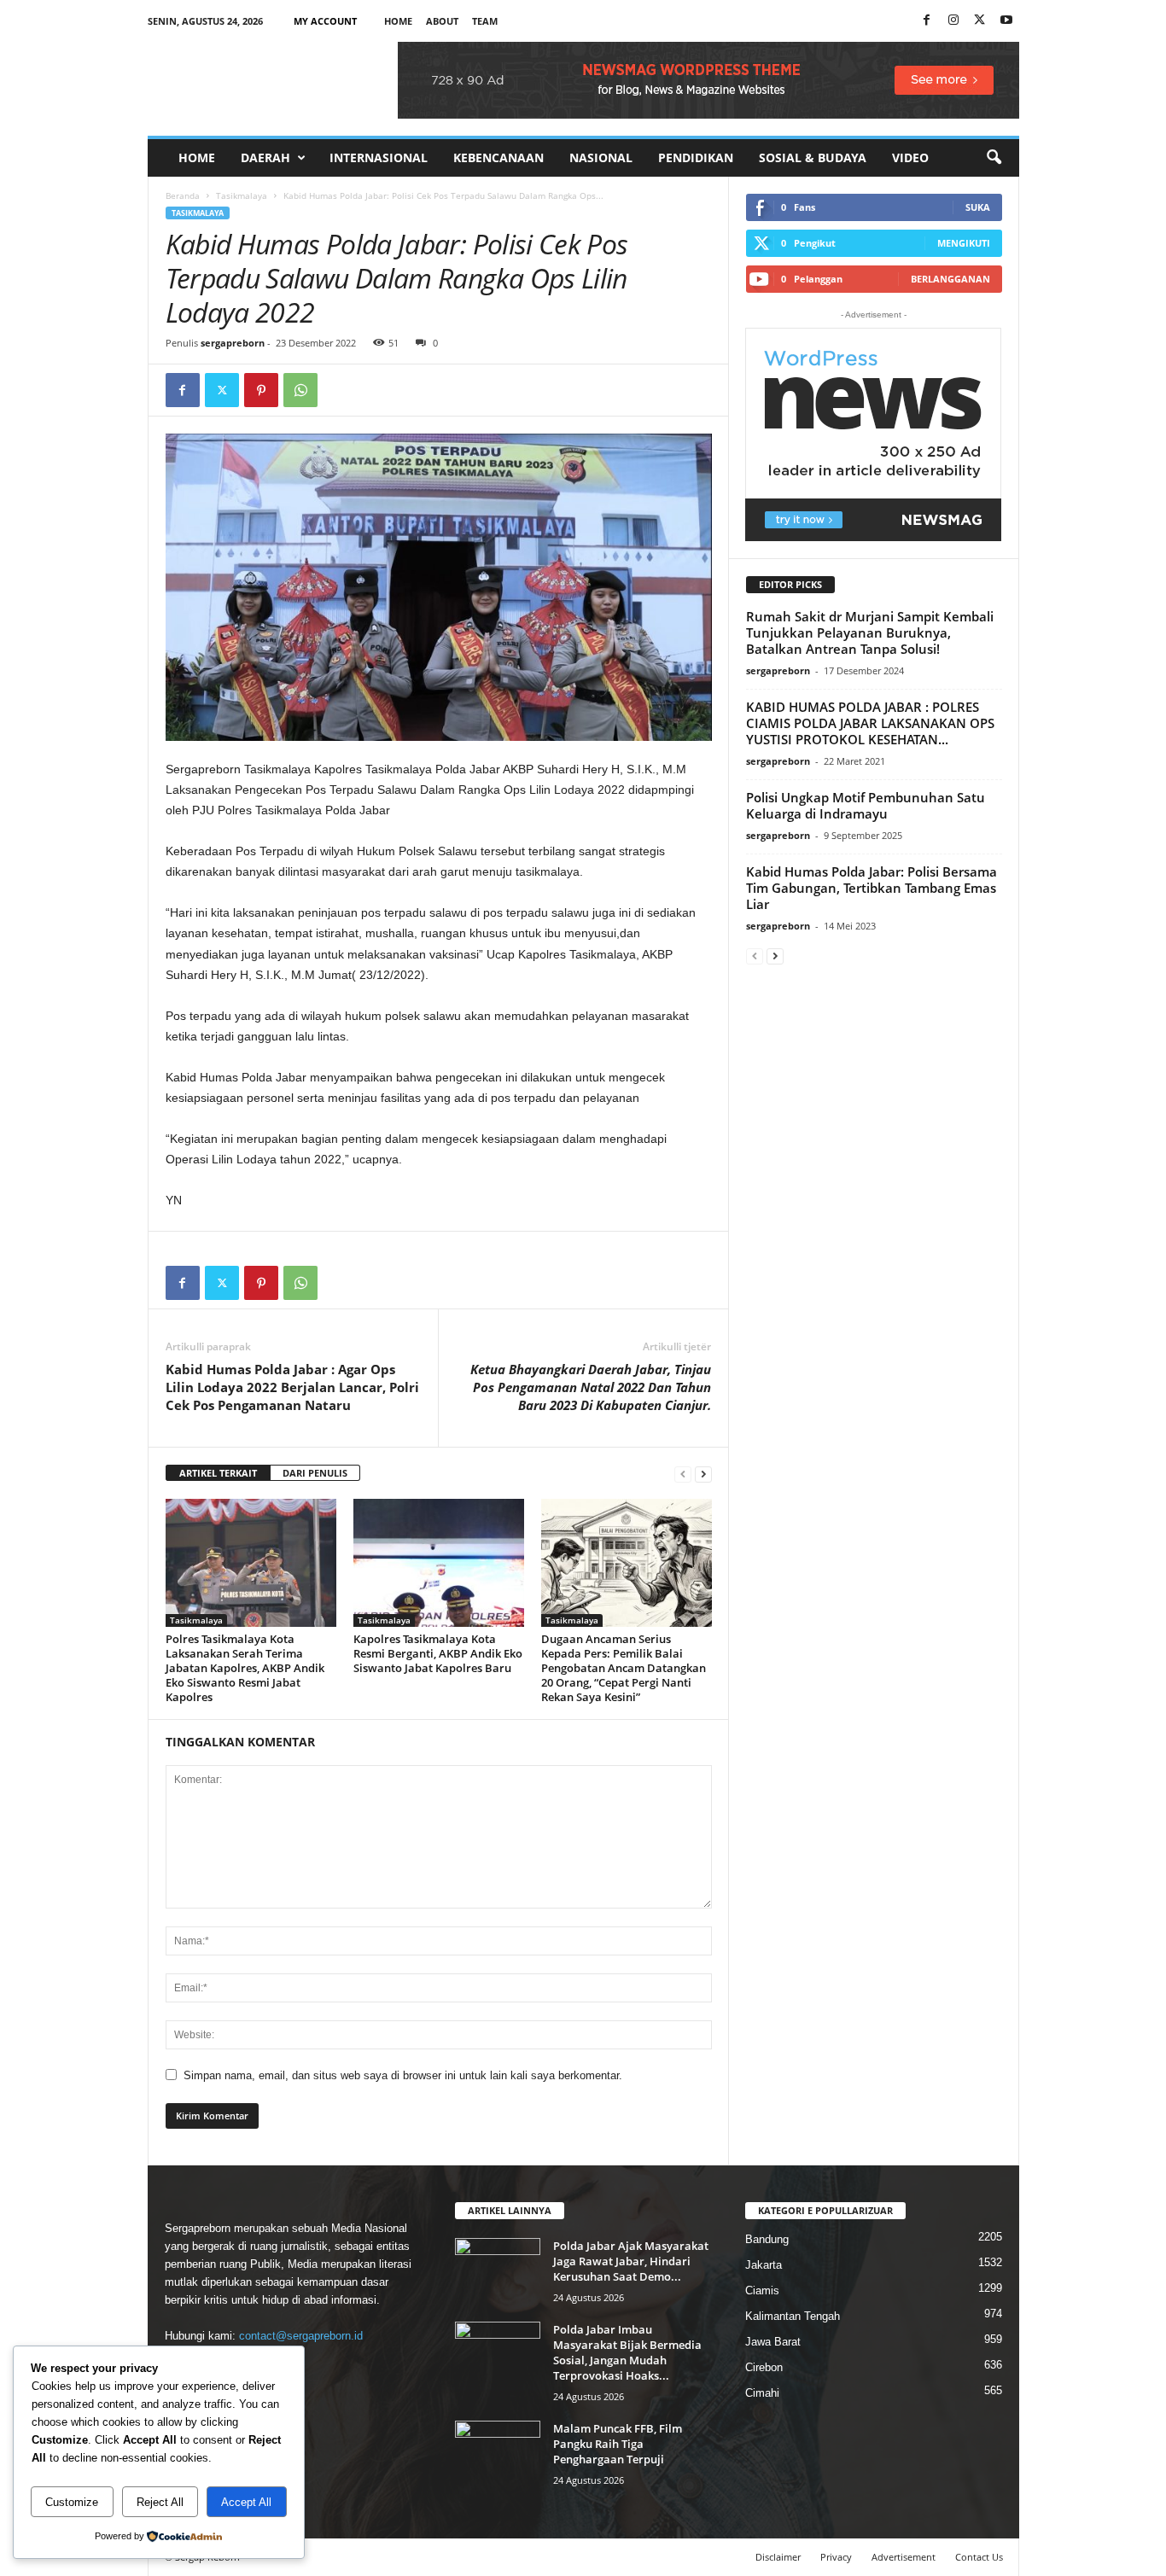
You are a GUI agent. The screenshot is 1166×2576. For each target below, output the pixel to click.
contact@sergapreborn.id (301, 2336)
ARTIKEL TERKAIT (218, 1473)
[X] (980, 21)
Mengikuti (964, 243)
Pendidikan (696, 157)
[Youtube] (1006, 21)
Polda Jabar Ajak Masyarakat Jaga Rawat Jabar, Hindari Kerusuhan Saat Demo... (631, 2261)
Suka (978, 207)
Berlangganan (950, 279)
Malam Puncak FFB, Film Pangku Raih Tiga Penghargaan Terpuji (618, 2444)
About (442, 21)
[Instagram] (953, 21)
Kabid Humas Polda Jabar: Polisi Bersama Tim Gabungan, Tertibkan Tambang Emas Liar (872, 888)
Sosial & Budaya (813, 157)
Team (485, 21)
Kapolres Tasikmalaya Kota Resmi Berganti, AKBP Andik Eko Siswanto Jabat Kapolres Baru (438, 1653)
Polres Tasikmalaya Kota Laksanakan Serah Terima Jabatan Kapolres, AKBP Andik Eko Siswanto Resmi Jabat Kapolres (245, 1668)
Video (910, 157)
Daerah (265, 157)
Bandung (767, 2239)
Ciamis (762, 2290)
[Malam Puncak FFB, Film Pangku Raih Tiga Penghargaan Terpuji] (498, 2453)
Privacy (836, 2557)
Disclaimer (778, 2557)
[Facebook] (927, 21)
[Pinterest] (261, 390)
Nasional (601, 157)
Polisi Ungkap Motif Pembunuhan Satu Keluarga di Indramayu (866, 805)
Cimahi (762, 2393)
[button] (994, 158)
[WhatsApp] (300, 390)
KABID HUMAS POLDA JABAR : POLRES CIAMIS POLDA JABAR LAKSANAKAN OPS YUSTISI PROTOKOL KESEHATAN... (870, 723)
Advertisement (904, 2557)
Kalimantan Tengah (793, 2316)
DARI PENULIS (315, 1473)
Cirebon (764, 2367)
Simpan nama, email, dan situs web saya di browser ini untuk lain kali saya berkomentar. (403, 2075)
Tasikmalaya (242, 195)
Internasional (379, 157)
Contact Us (979, 2557)
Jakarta (764, 2265)
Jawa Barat (773, 2342)
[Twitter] (222, 390)
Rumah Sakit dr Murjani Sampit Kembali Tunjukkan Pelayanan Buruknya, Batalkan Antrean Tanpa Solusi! (870, 632)
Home (398, 21)
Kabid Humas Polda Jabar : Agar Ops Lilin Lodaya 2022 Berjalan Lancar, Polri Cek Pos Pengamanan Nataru (292, 1387)
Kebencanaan (498, 157)
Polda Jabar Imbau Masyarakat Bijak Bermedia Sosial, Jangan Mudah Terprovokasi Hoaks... (627, 2352)
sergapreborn (233, 343)
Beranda (183, 195)
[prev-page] (683, 1474)
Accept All (246, 2502)
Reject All (160, 2502)
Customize (72, 2502)
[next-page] (703, 1474)
